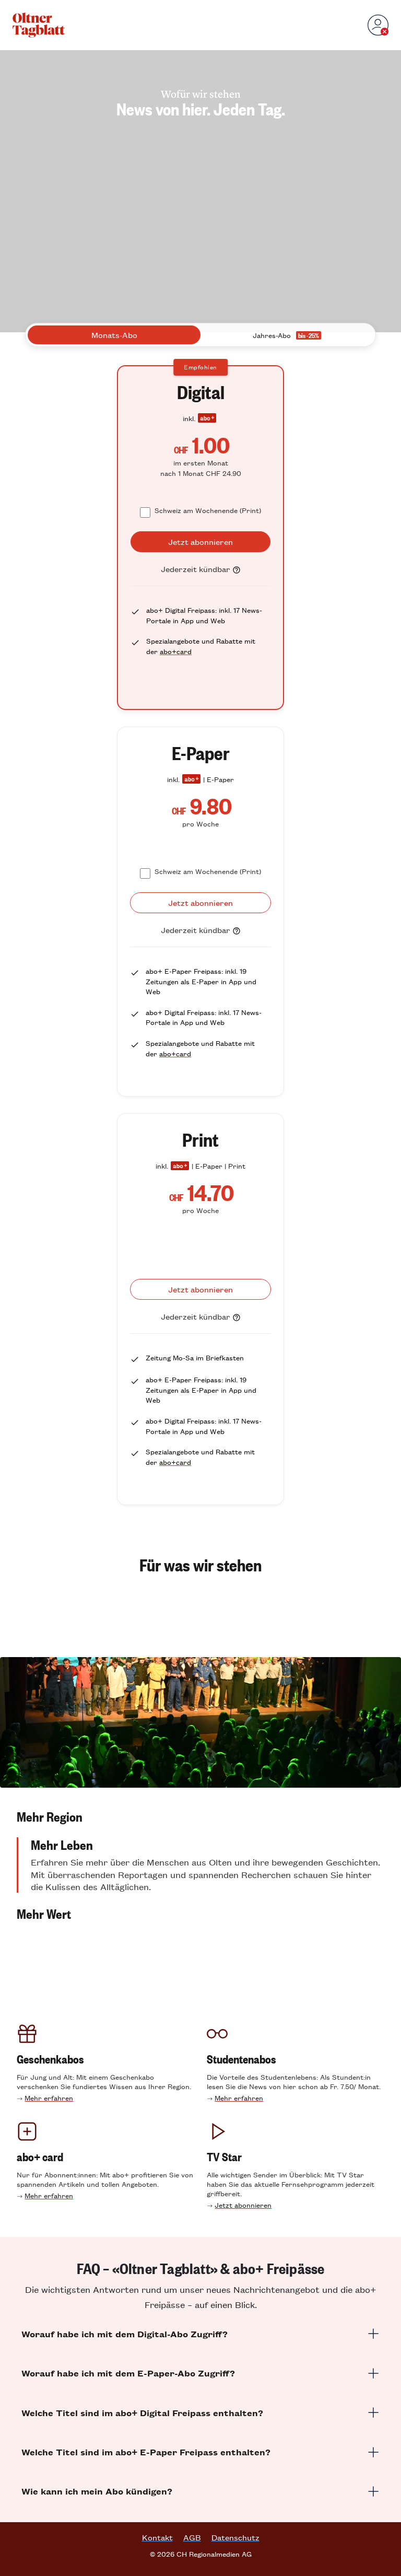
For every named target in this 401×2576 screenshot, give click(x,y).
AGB (192, 2537)
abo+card (176, 651)
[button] (200, 1816)
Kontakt (157, 2537)
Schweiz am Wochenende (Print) (208, 510)
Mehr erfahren (49, 2098)
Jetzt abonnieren (243, 2205)
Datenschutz (235, 2537)
